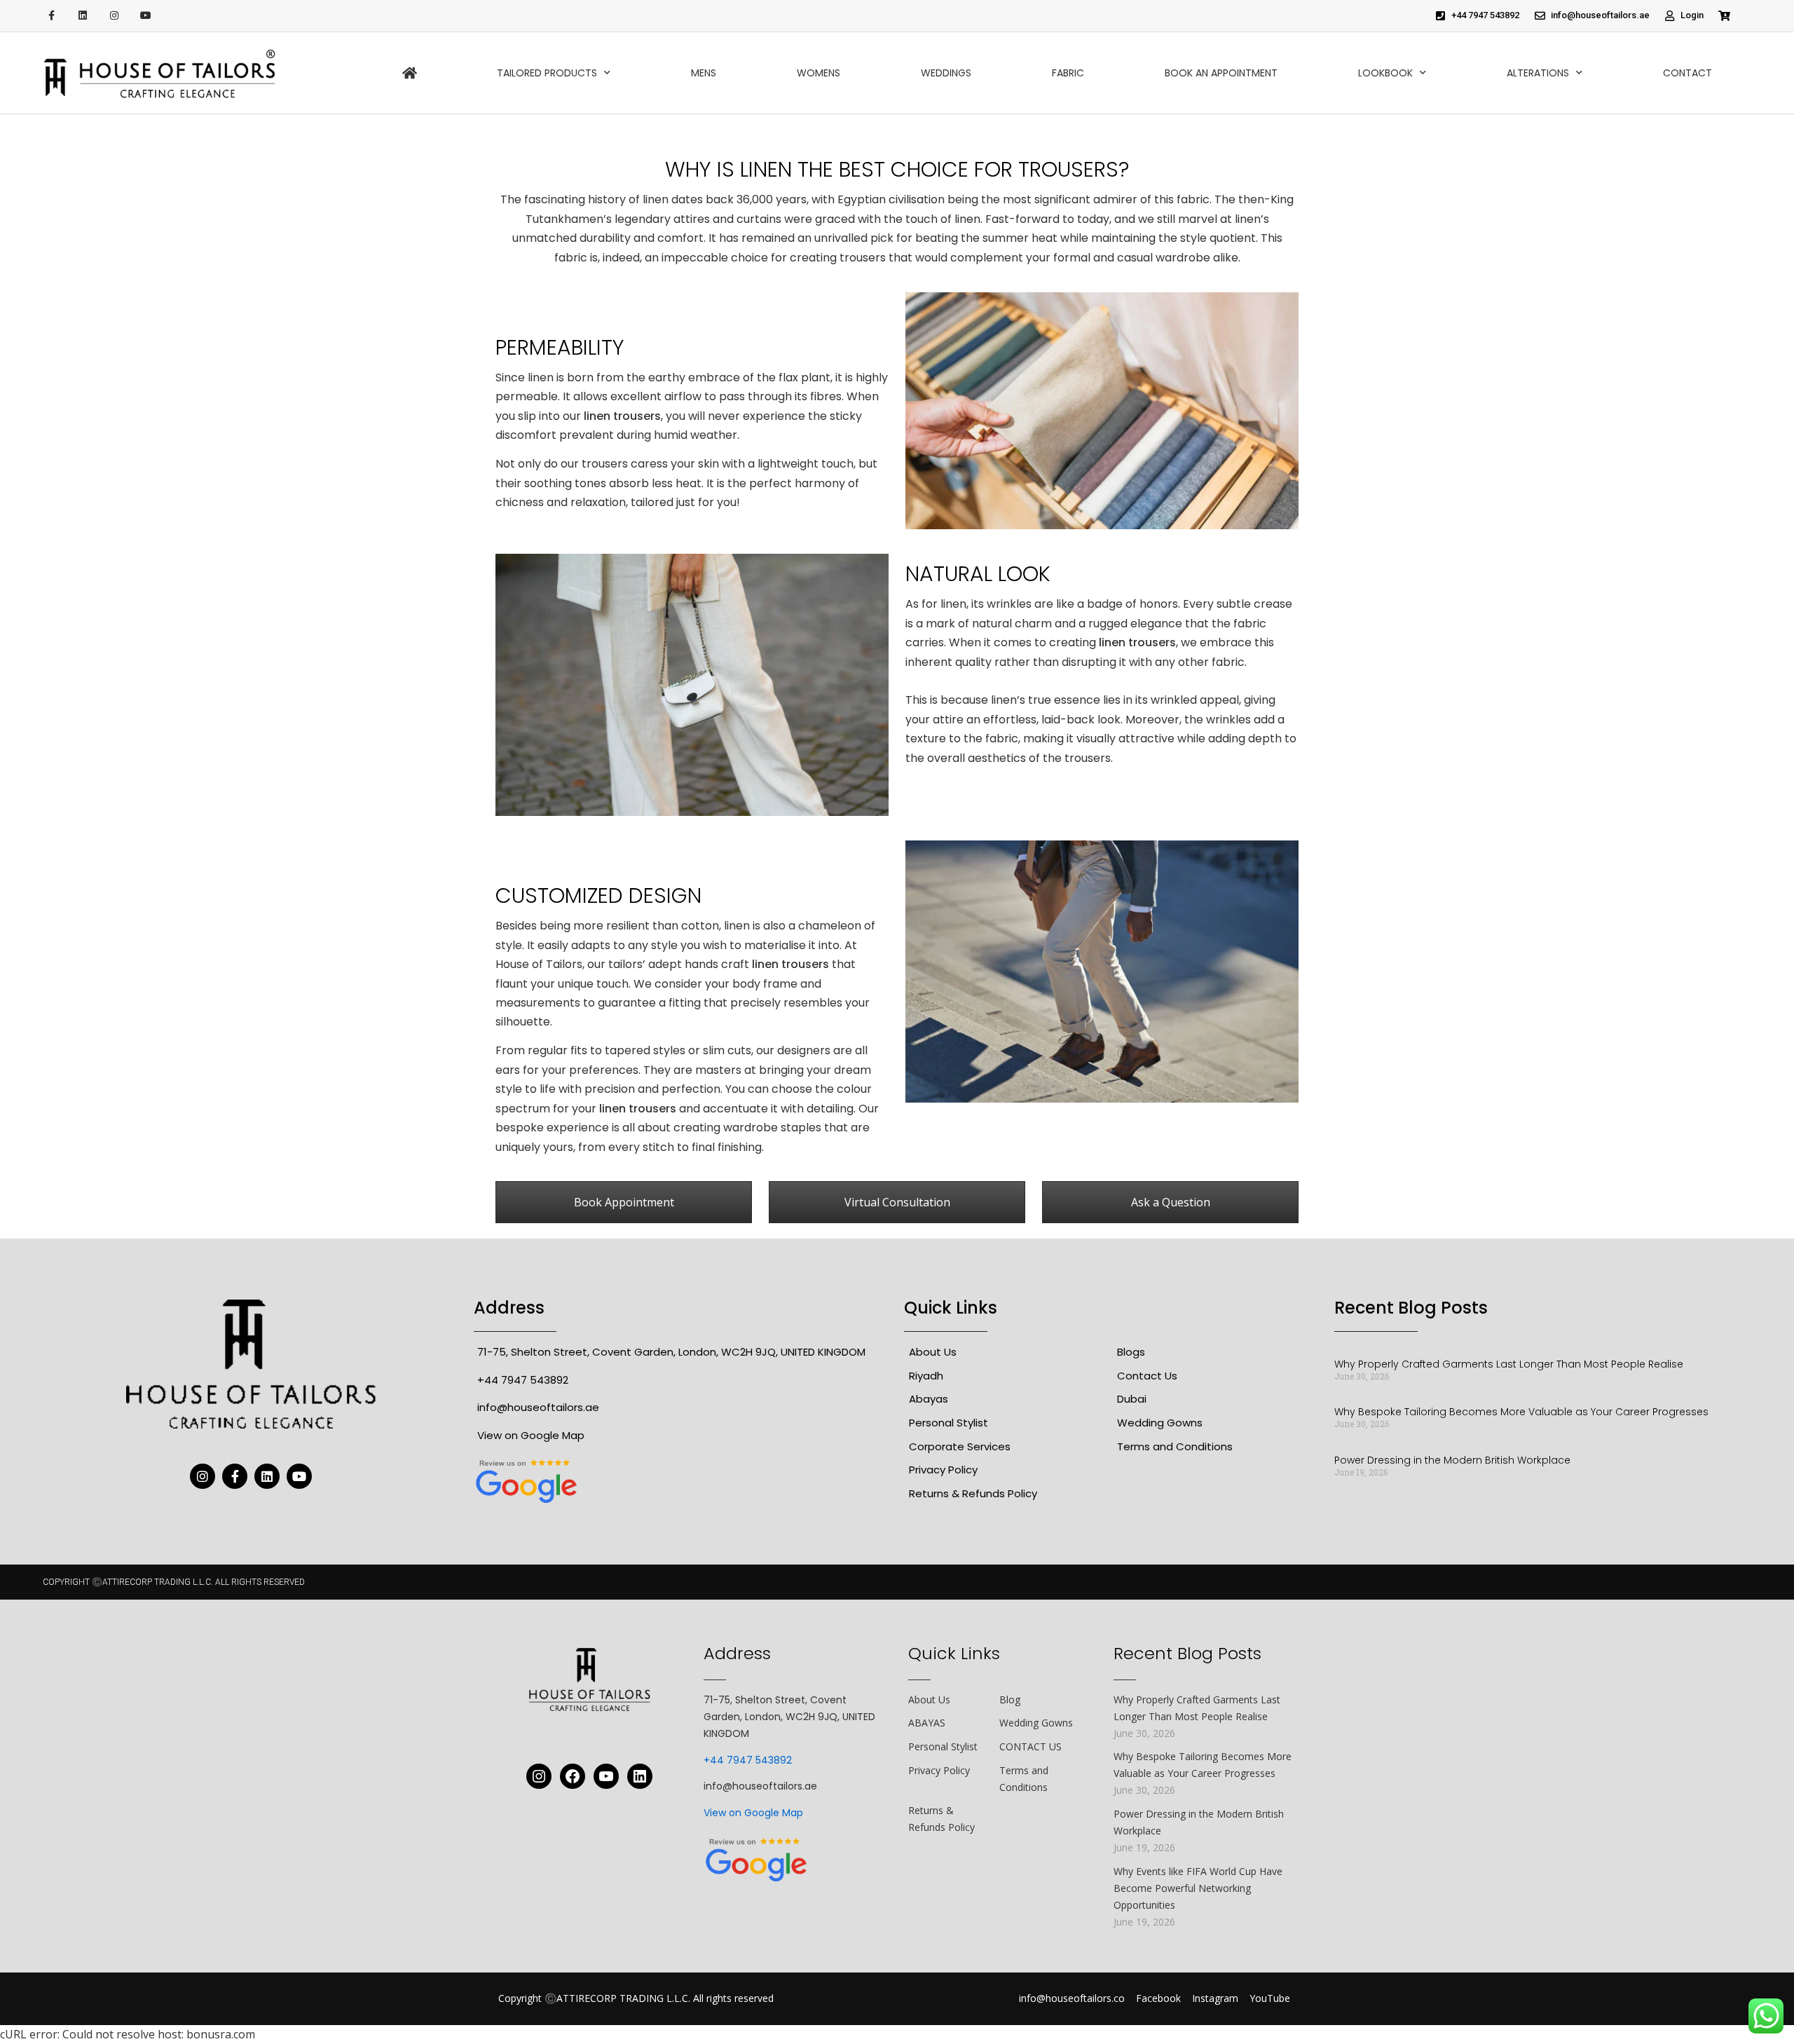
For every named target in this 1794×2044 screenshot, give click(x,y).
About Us (929, 1699)
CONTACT (1687, 73)
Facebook (1158, 1998)
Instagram (1215, 1998)
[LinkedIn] (640, 1776)
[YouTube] (606, 1776)
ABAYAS (927, 1723)
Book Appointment (624, 1202)
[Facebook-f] (52, 16)
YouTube (1270, 1998)
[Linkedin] (83, 16)
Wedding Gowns (1036, 1723)
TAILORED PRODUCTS (547, 73)
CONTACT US (1030, 1746)
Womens (819, 73)
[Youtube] (146, 16)
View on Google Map (753, 1813)
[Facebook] (573, 1776)
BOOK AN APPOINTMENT (1221, 73)
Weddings (946, 73)
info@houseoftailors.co (1072, 1998)
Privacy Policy (939, 1770)
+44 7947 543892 (748, 1760)
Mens (704, 73)
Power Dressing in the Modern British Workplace (1452, 1460)
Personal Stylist (943, 1746)
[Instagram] (115, 16)
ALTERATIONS (1538, 73)
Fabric (1068, 73)
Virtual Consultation (897, 1202)
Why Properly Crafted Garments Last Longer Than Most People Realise (1509, 1364)
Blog (1010, 1699)
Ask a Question (1171, 1202)
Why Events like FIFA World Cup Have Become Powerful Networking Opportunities (1198, 1888)
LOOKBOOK (1385, 73)
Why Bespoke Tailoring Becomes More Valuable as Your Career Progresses (1521, 1412)
